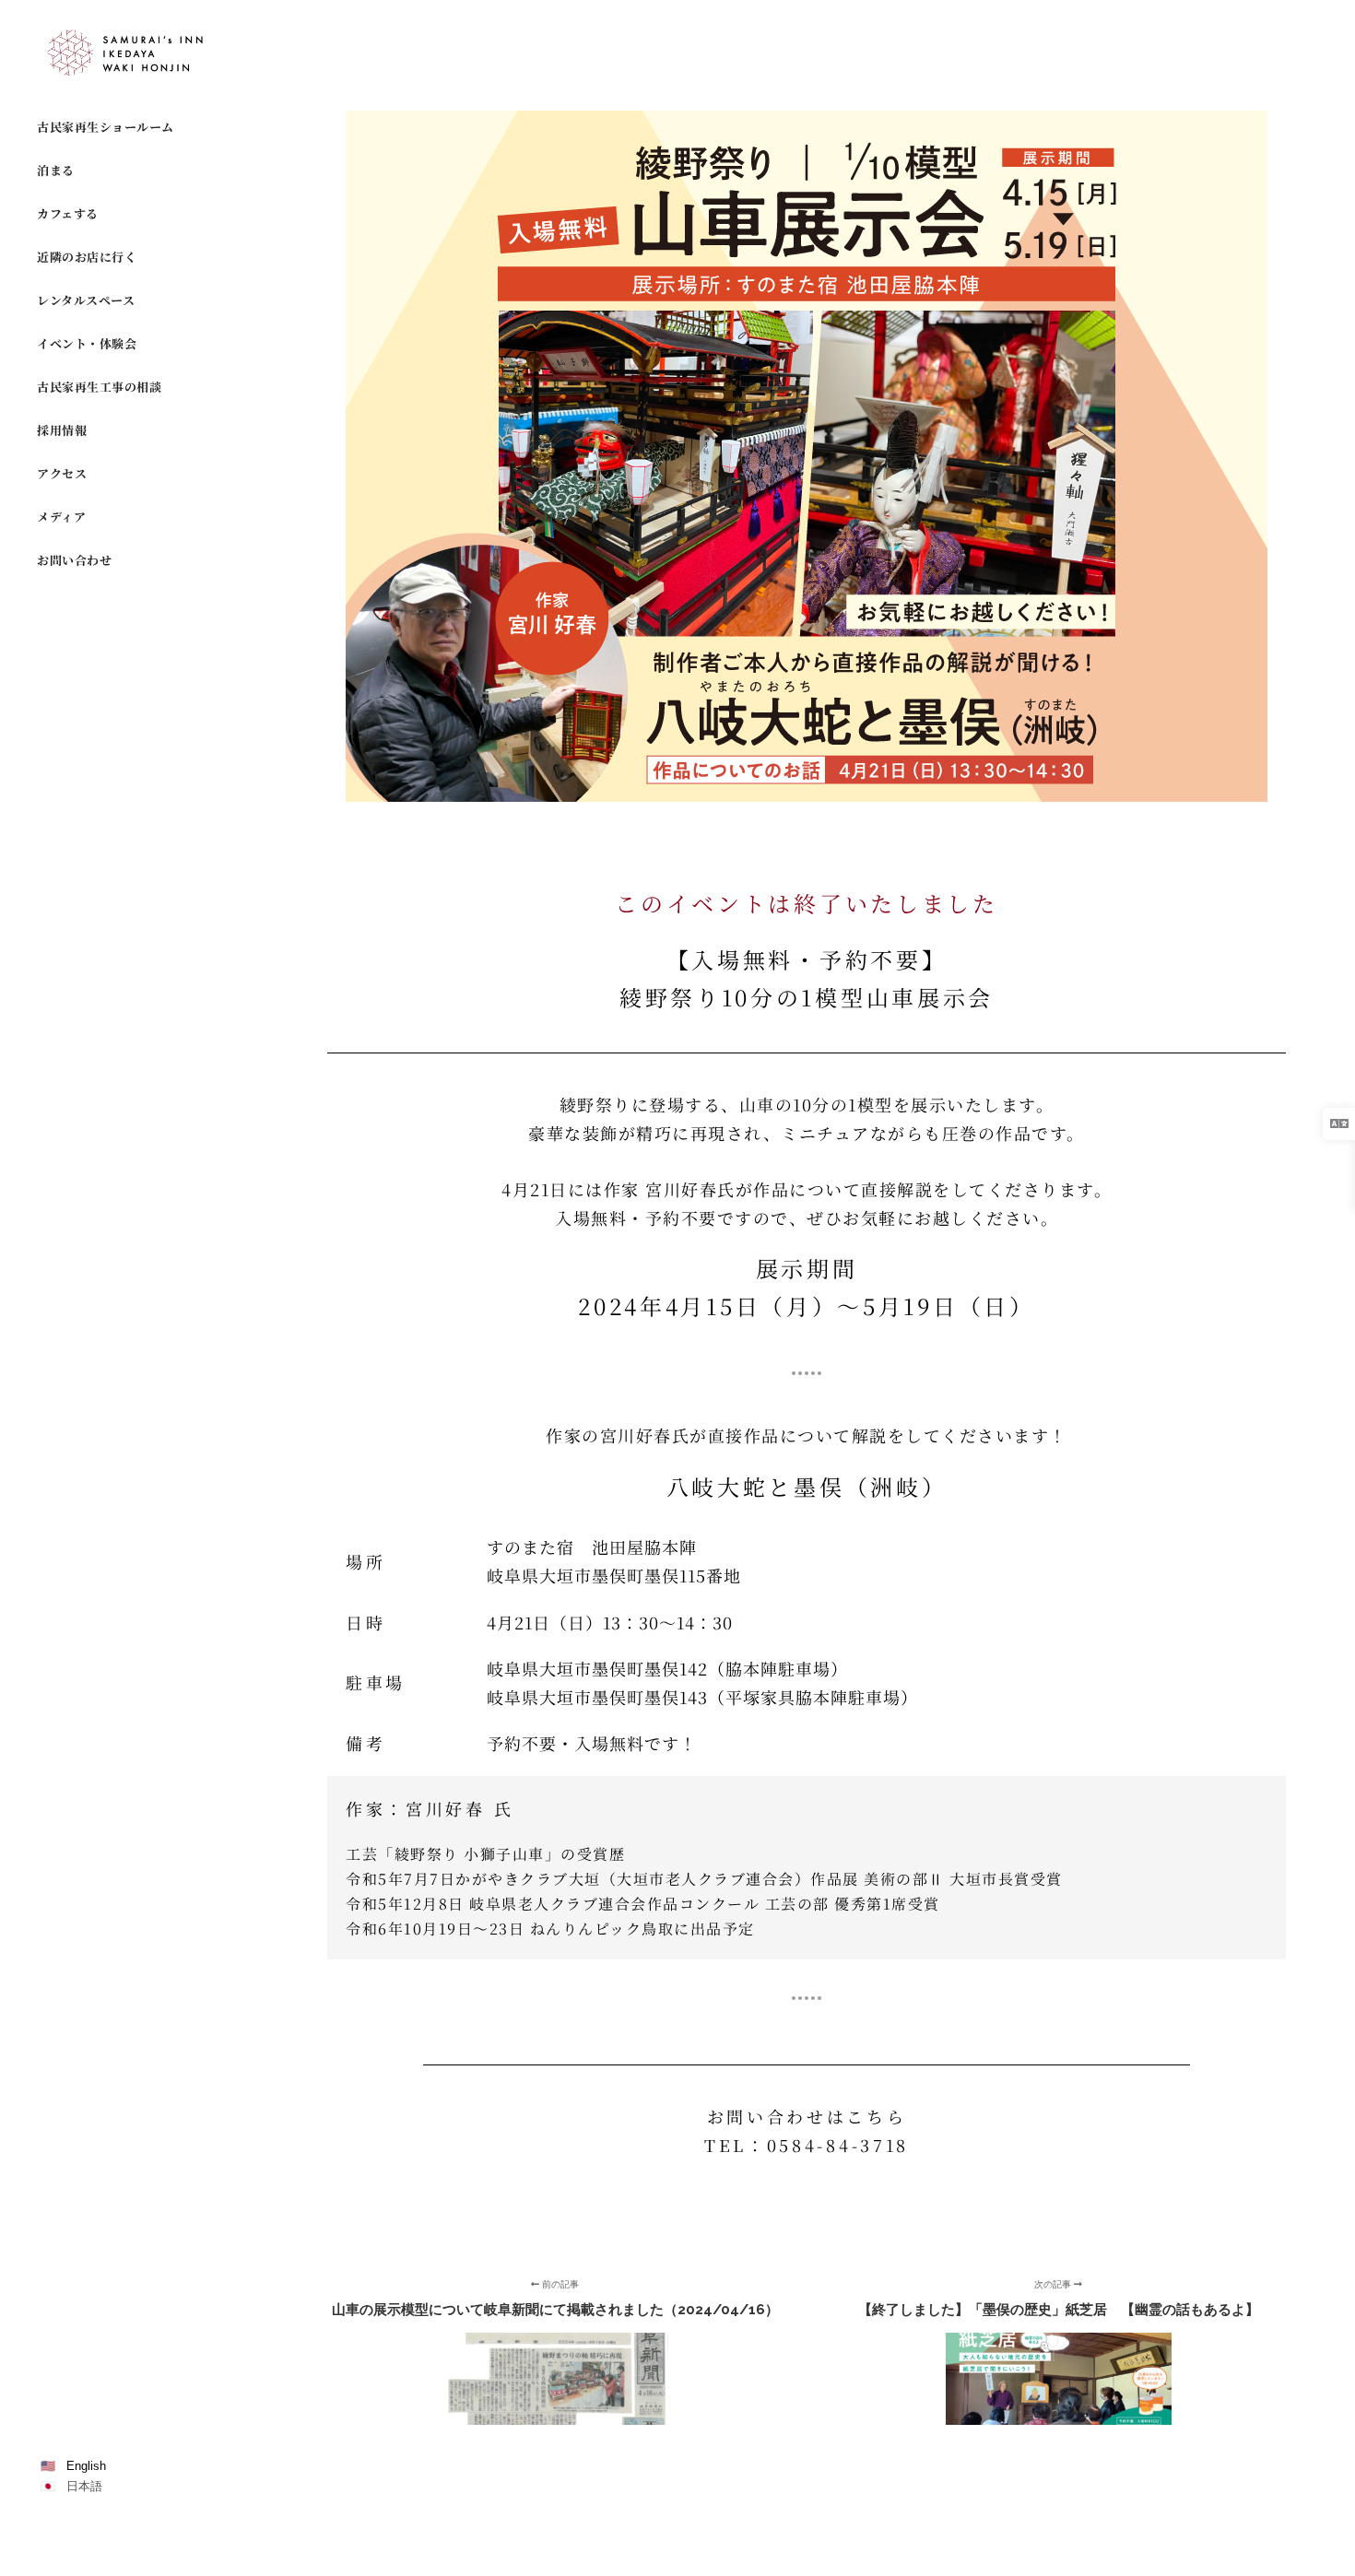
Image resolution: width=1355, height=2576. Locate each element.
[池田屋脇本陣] (129, 53)
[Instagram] (49, 2536)
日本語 (84, 2486)
